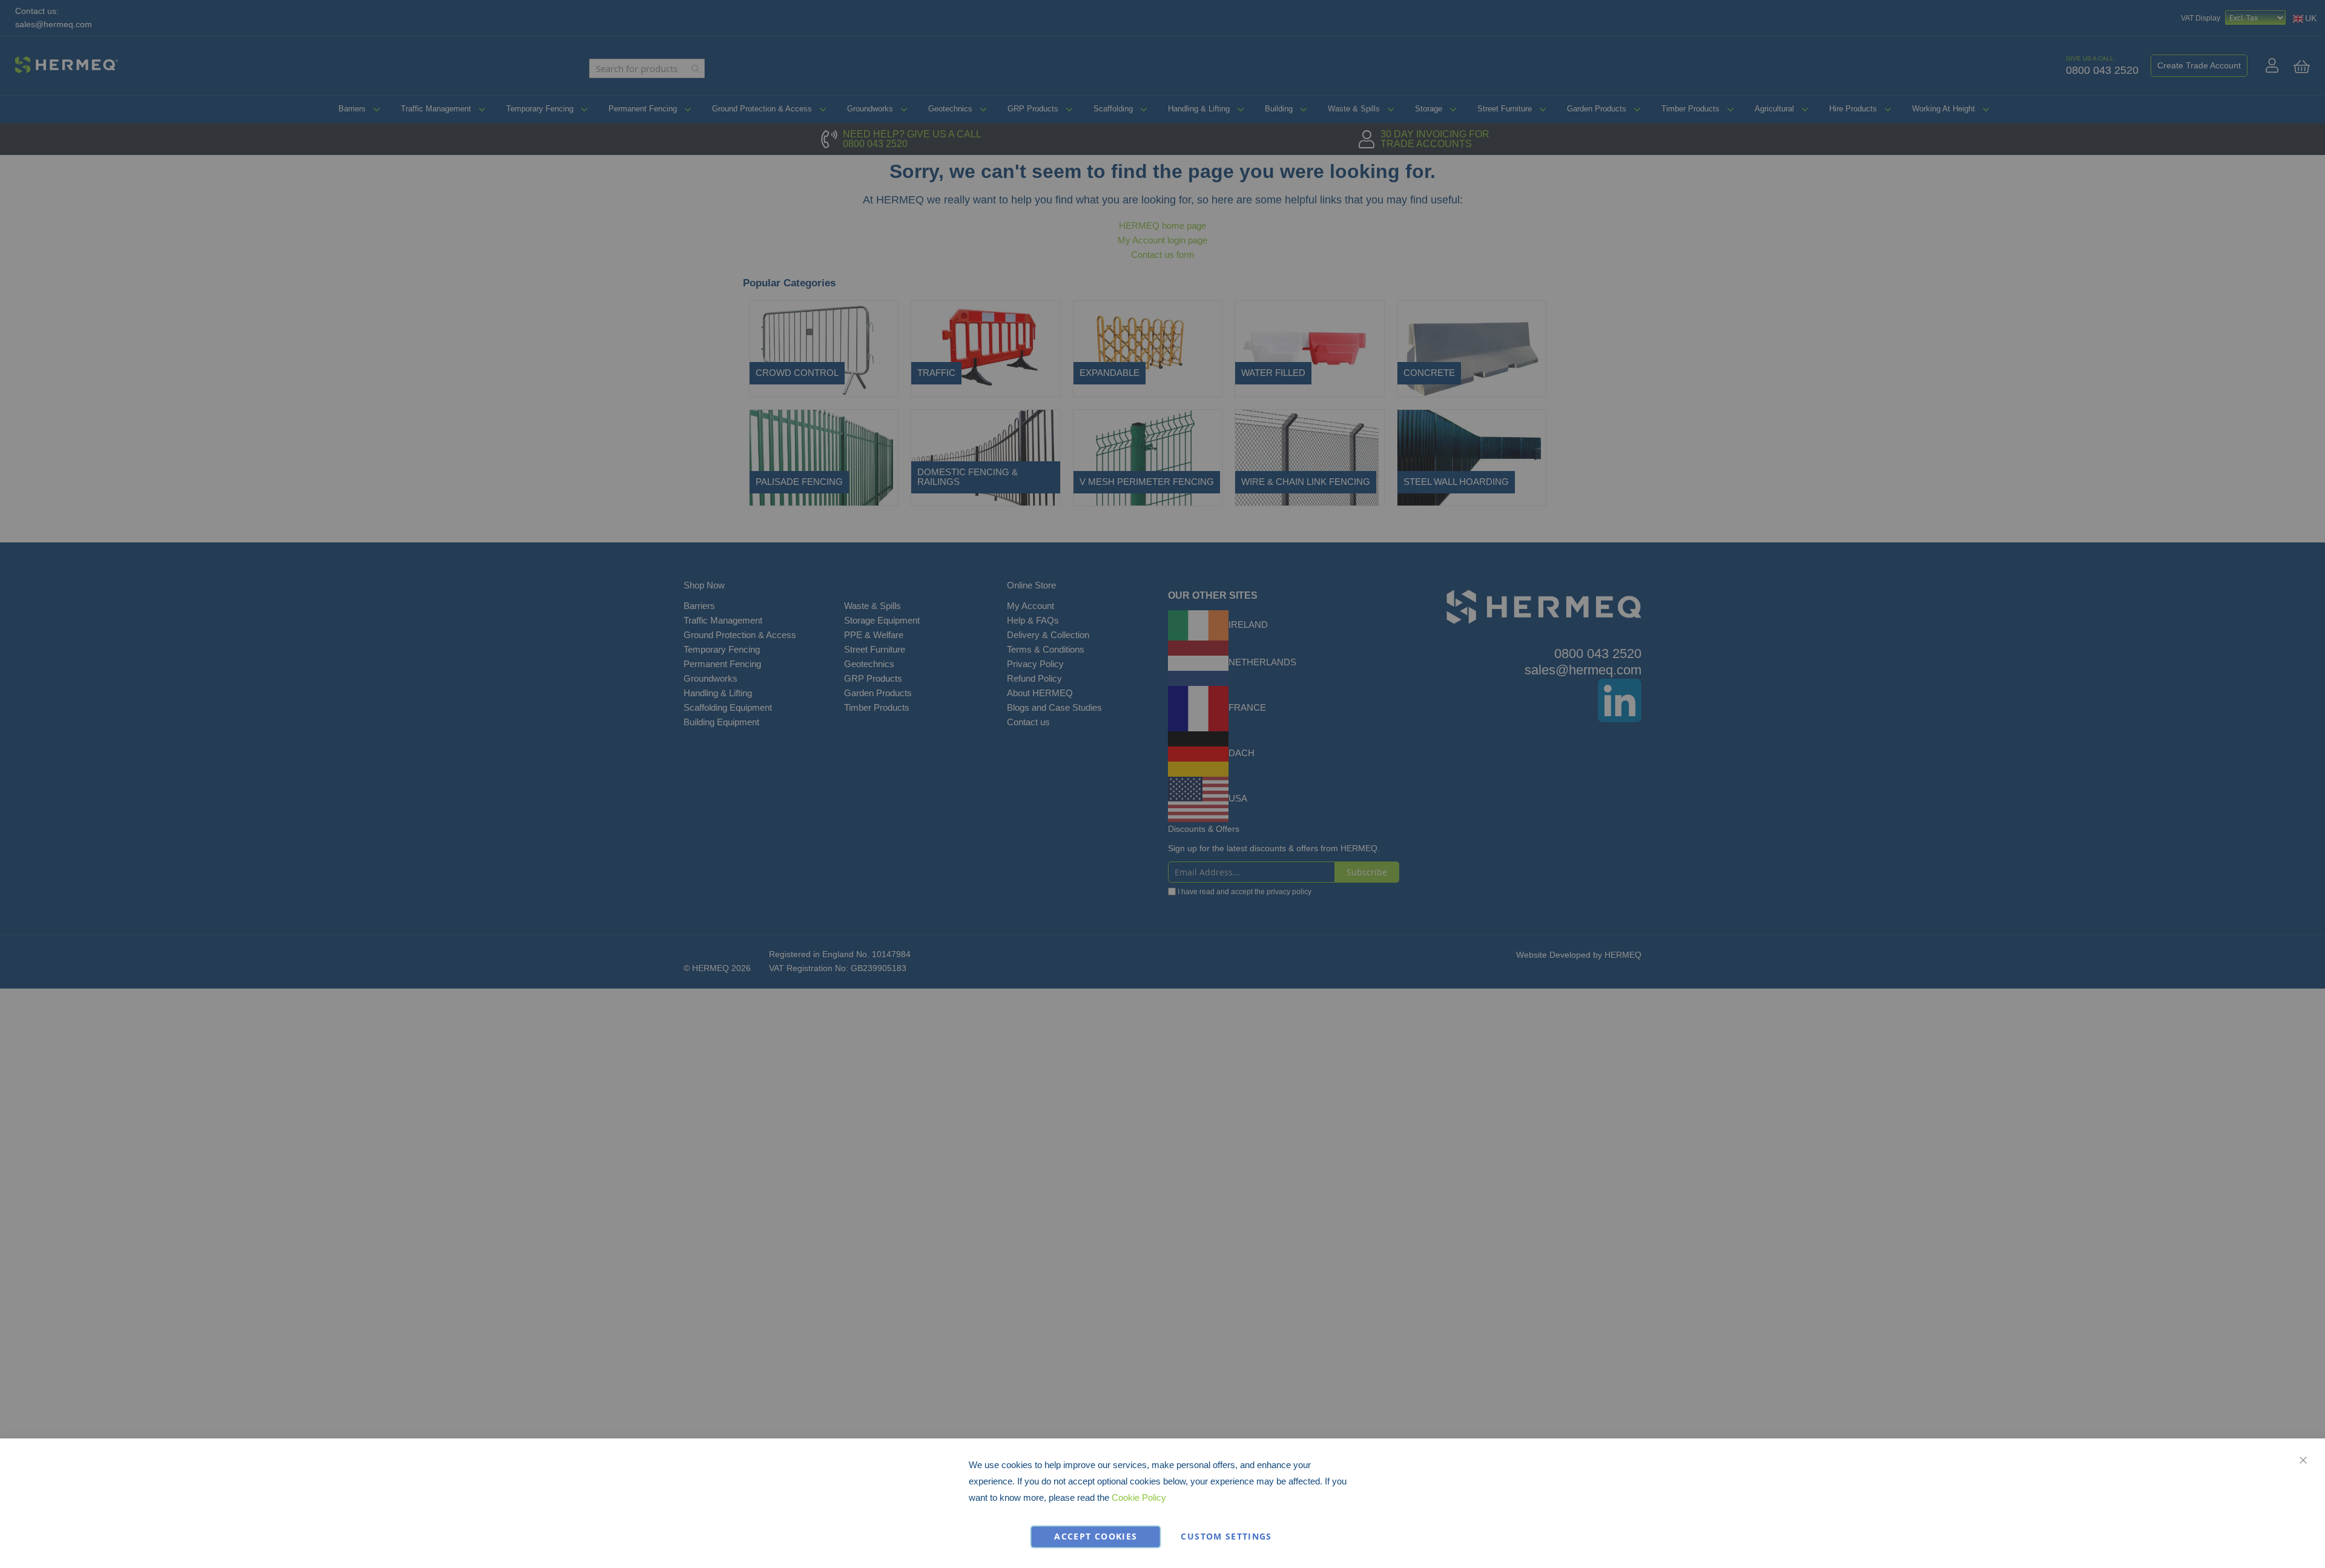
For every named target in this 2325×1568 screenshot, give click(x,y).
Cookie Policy (1139, 1497)
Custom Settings (1226, 1537)
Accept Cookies (1096, 1537)
